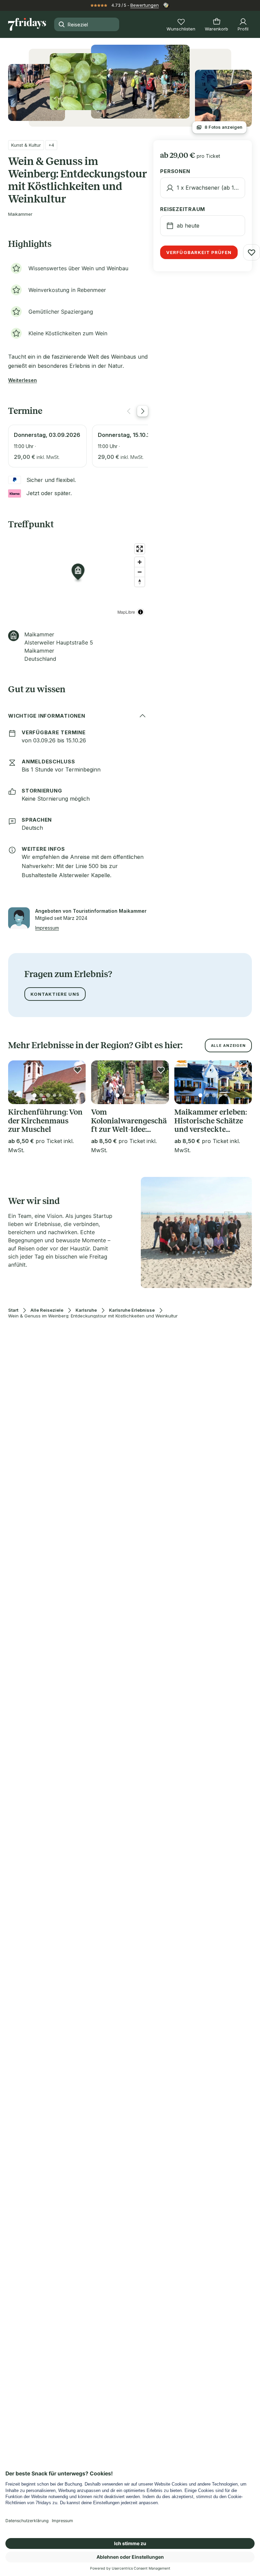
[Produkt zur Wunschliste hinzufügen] (252, 252)
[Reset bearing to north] (140, 582)
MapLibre (126, 612)
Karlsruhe (86, 1310)
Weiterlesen (23, 380)
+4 (51, 145)
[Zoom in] (140, 562)
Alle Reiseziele (47, 1310)
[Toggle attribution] (140, 612)
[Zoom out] (140, 572)
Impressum (47, 928)
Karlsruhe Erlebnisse (132, 1310)
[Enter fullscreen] (140, 549)
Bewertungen (145, 5)
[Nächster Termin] (143, 411)
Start (13, 1310)
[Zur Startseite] (27, 24)
